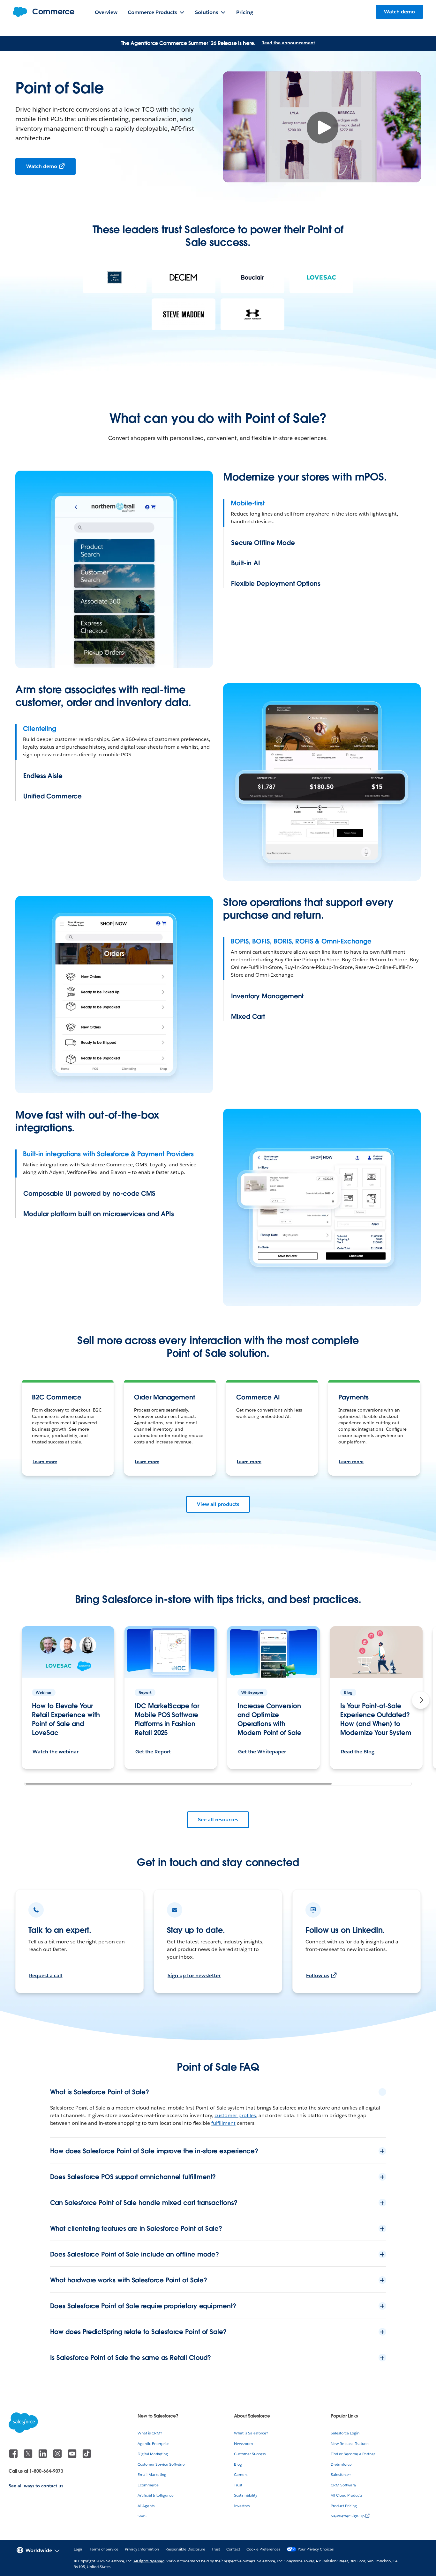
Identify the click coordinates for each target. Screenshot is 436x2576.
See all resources (218, 1820)
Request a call (46, 1975)
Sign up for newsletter (194, 1975)
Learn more (45, 1462)
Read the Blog (358, 1752)
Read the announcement (288, 43)
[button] (421, 1700)
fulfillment (223, 2123)
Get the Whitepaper (262, 1752)
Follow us (318, 1975)
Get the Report (153, 1752)
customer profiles (235, 2115)
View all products (218, 1504)
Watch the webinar (55, 1752)
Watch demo (42, 166)
